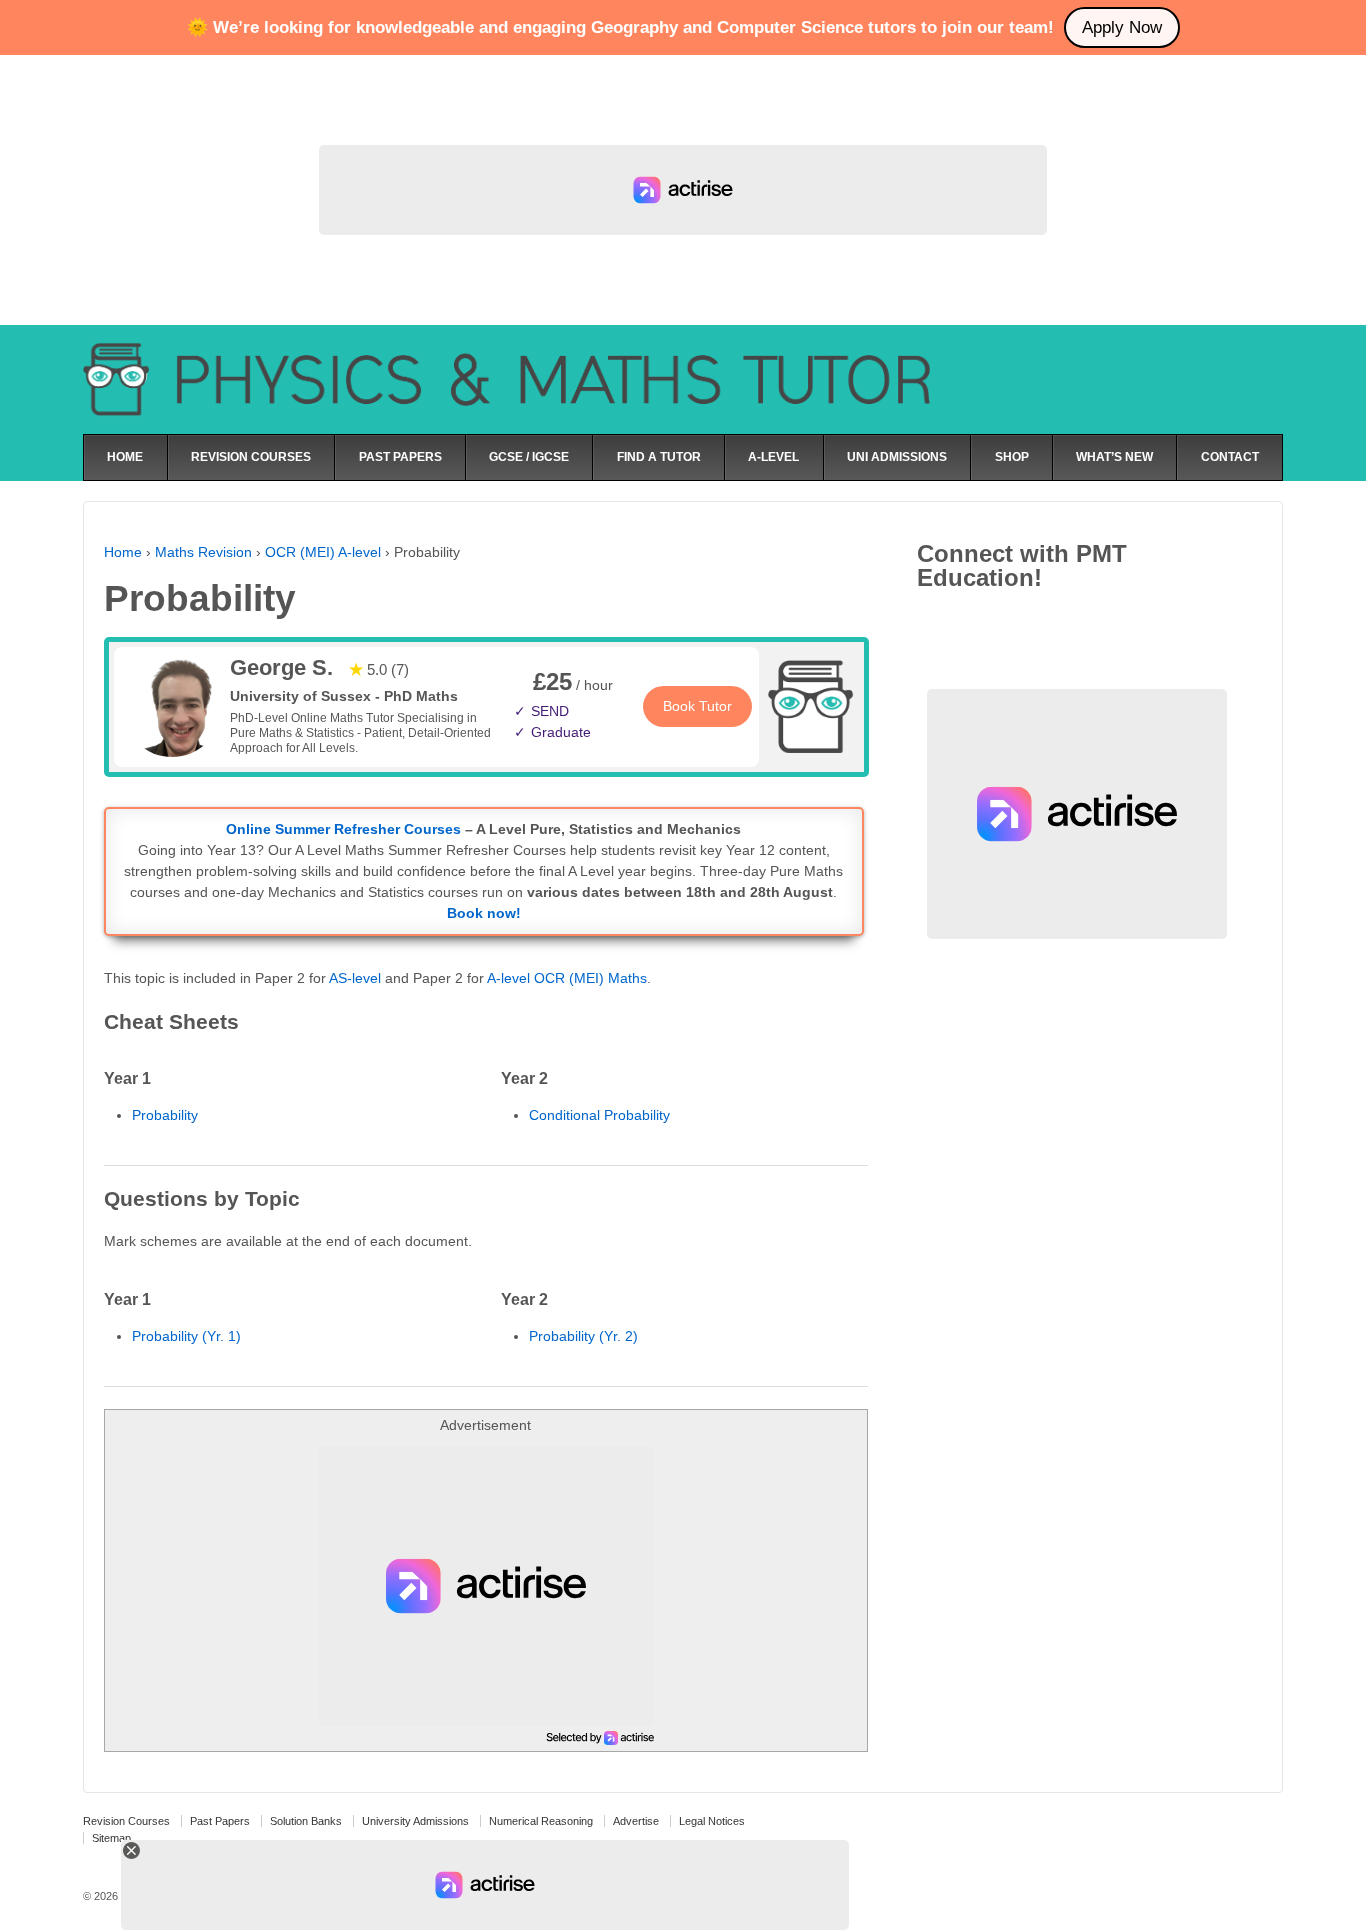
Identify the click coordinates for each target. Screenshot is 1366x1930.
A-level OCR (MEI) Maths (567, 978)
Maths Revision (203, 552)
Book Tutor (697, 706)
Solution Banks (306, 1821)
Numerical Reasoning (541, 1821)
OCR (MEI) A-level (323, 552)
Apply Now (1122, 27)
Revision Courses (126, 1821)
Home (123, 552)
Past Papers (220, 1821)
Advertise (636, 1821)
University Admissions (415, 1821)
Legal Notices (712, 1821)
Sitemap (111, 1838)
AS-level (355, 978)
